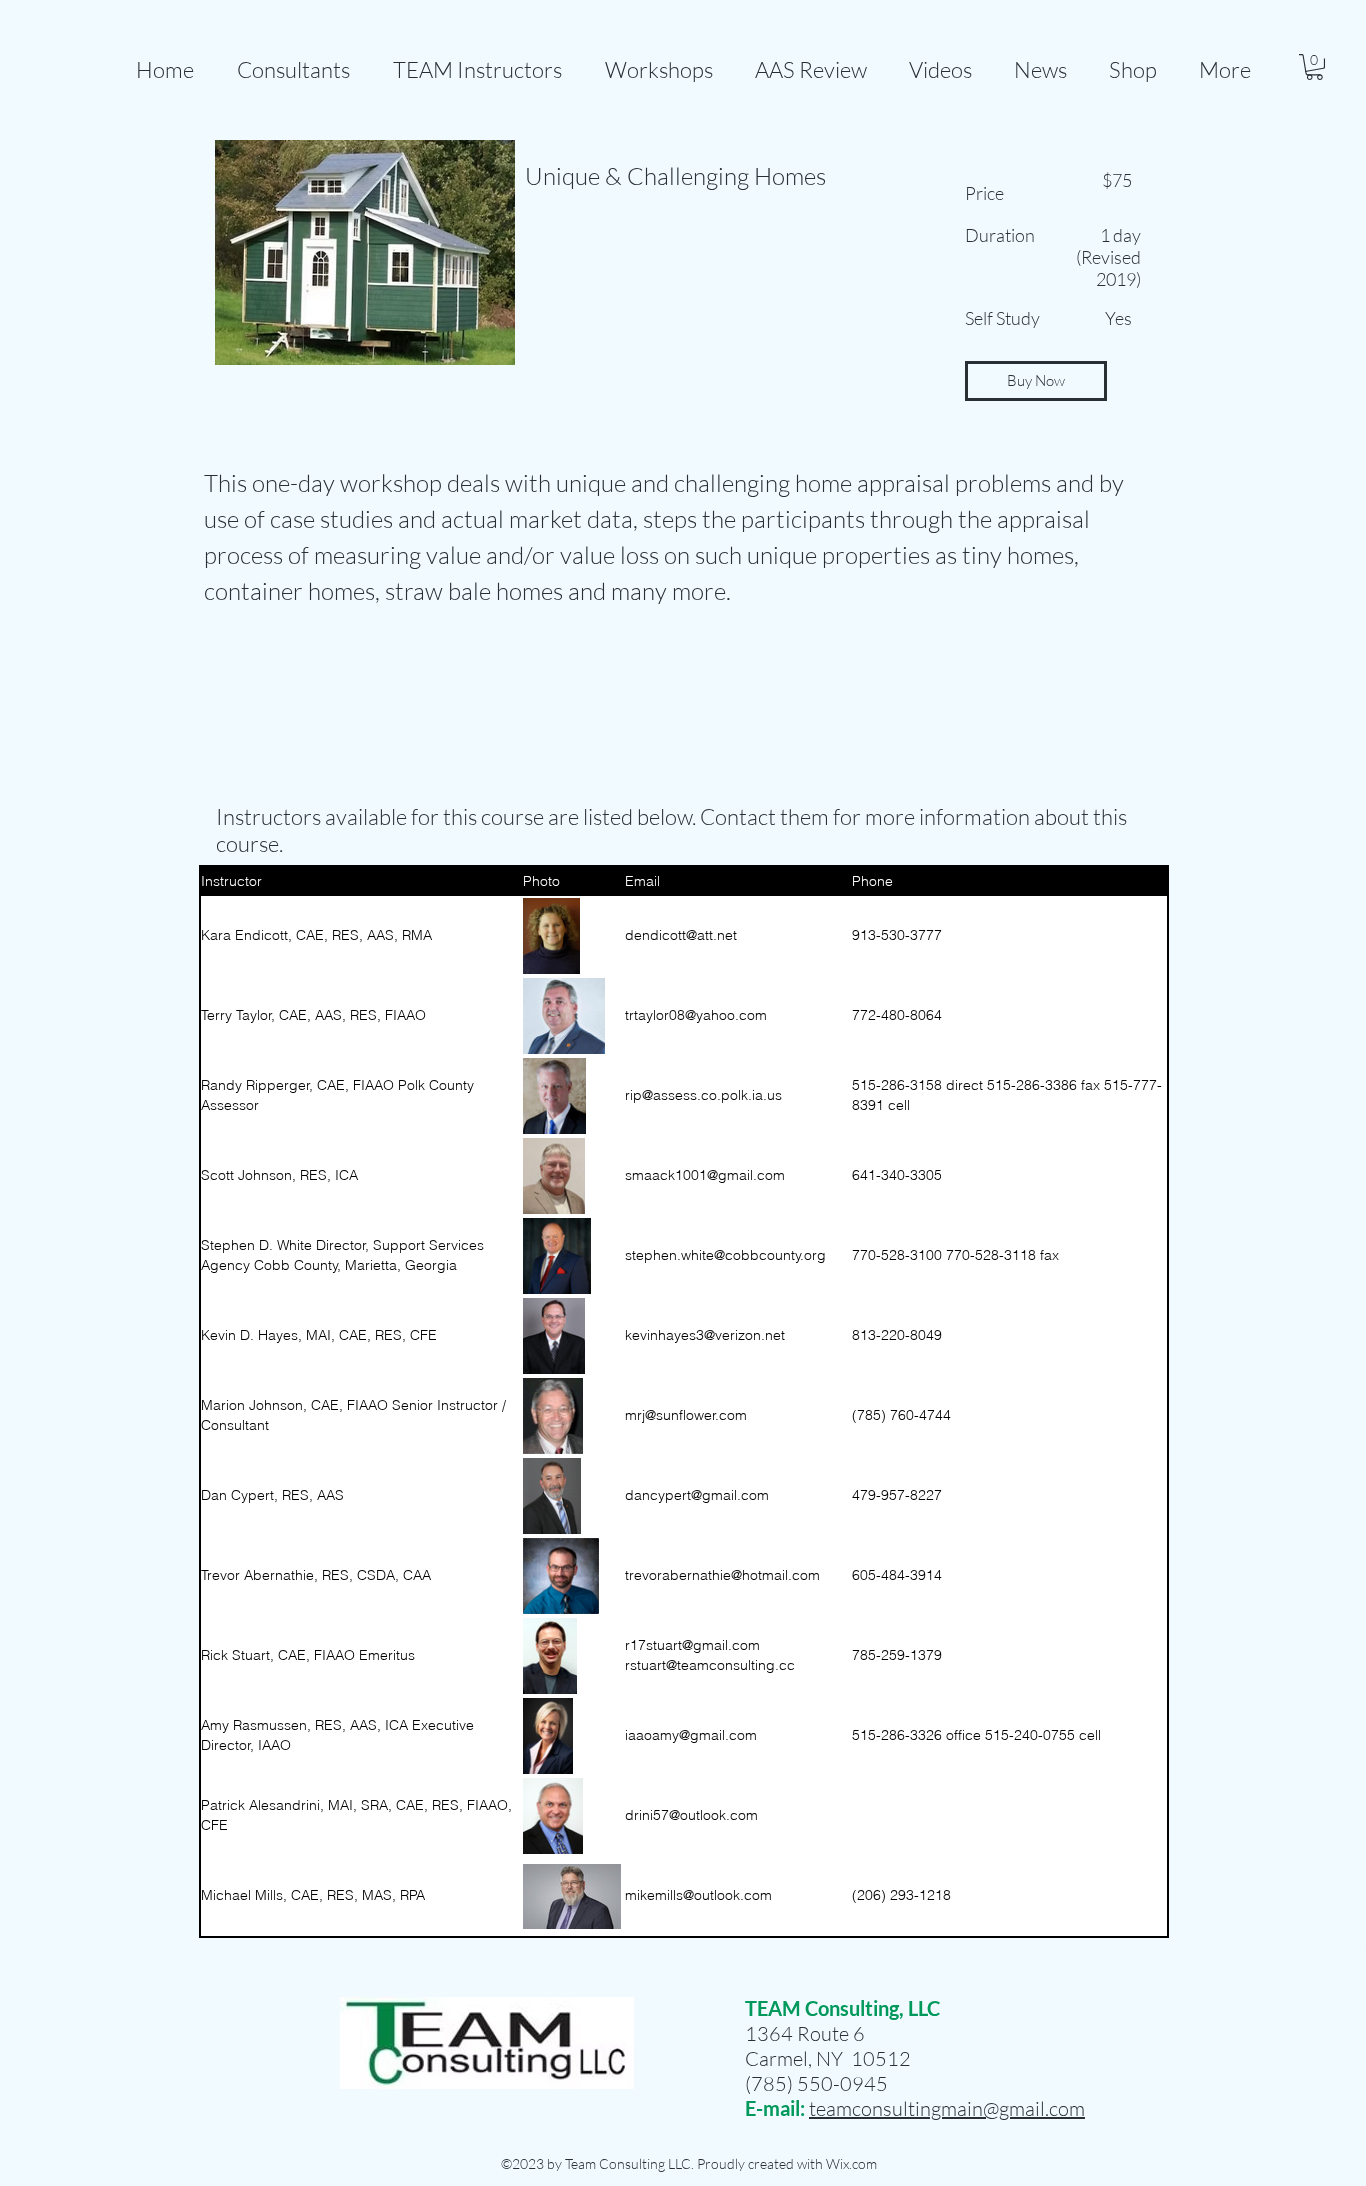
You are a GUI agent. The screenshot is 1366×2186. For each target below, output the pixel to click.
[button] (811, 60)
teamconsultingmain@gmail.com (947, 2108)
